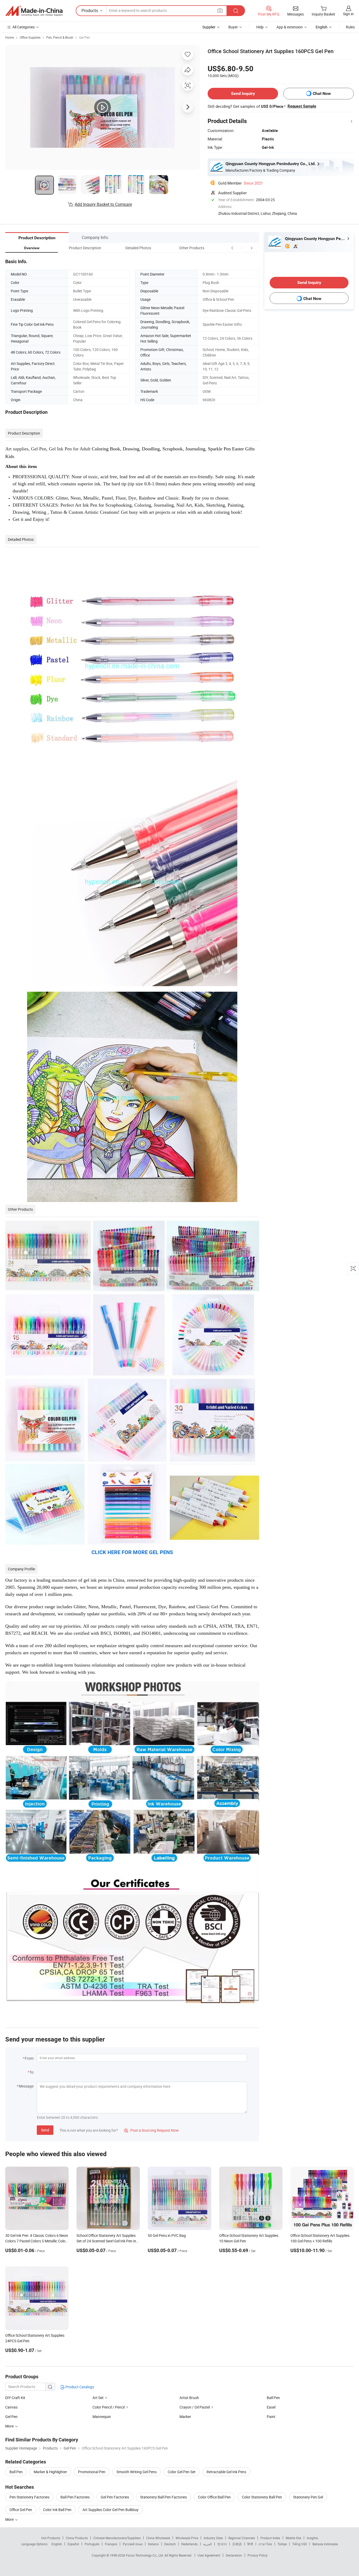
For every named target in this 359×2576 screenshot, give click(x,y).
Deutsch (170, 2544)
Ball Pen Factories (75, 2497)
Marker (185, 2417)
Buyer (233, 27)
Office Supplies (30, 37)
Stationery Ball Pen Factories (163, 2497)
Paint (271, 2417)
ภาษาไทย (265, 2544)
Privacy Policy (258, 2555)
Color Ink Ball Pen (57, 2510)
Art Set (98, 2398)
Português (92, 2544)
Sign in (348, 14)
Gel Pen (84, 37)
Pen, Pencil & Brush (60, 37)
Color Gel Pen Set (182, 2472)
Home (10, 37)
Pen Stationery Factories (29, 2497)
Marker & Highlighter (50, 2472)
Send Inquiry (243, 93)
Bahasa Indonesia (325, 2544)
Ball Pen (273, 2398)
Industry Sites (213, 2538)
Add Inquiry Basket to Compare (103, 204)
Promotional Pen (92, 2472)
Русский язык (133, 2544)
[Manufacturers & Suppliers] (34, 11)
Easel (271, 2407)
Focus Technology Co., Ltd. (145, 2555)
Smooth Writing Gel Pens (137, 2472)
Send (45, 2130)
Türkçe (282, 2544)
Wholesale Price (187, 2538)
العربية (207, 2544)
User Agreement (209, 2555)
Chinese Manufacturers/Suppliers (117, 2538)
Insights (312, 2538)
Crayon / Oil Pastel (195, 2407)
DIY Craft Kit (15, 2398)
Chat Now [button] (322, 93)
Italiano (153, 2544)
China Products (77, 2538)
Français (111, 2544)
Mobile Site (293, 2538)
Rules (350, 27)
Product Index (270, 2538)
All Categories (24, 27)
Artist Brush (189, 2398)
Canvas (11, 2407)
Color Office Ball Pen (214, 2497)
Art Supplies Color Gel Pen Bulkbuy (111, 2510)
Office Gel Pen (21, 2510)
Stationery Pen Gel (308, 2497)
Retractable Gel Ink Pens (226, 2472)
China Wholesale (158, 2538)
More (10, 2519)
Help (260, 27)
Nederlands (189, 2544)
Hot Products (51, 2538)
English (57, 2544)
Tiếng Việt (300, 2544)
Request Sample (302, 106)
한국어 (222, 2544)
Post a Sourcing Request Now (151, 2130)
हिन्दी (250, 2544)
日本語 (237, 2544)
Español (73, 2544)
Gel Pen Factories (115, 2497)
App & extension (290, 27)
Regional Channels (242, 2538)
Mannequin (102, 2417)
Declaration (234, 2555)
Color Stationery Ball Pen (262, 2497)
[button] (242, 248)
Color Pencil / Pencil (109, 2407)
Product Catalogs (79, 2387)
